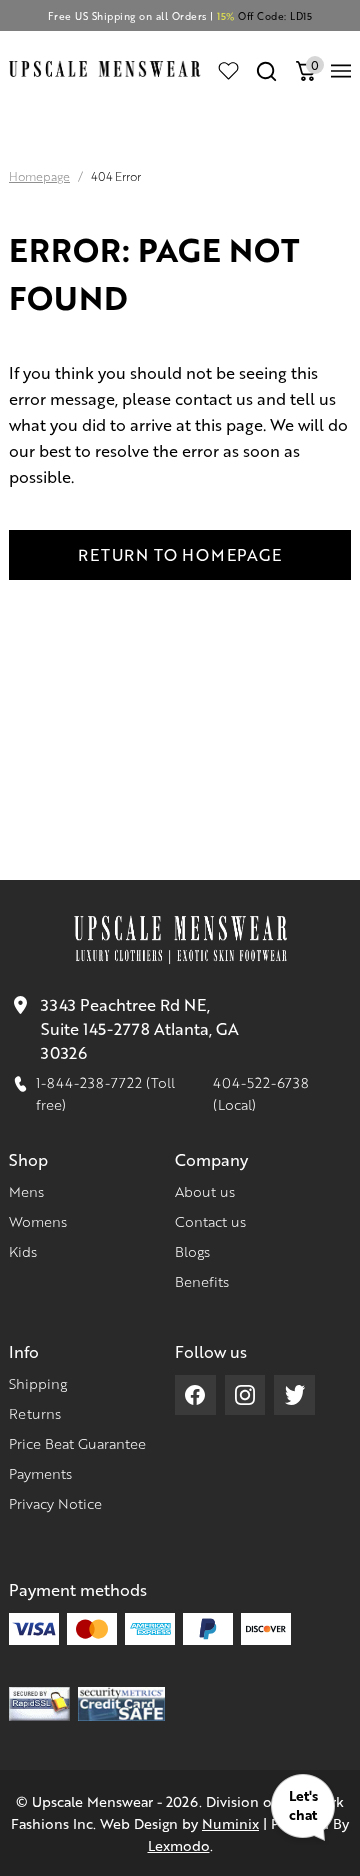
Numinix (230, 1823)
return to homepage (179, 554)
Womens (38, 1221)
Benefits (202, 1281)
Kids (23, 1251)
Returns (35, 1413)
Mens (26, 1191)
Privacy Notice (55, 1503)
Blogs (192, 1251)
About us (205, 1191)
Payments (40, 1473)
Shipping (38, 1383)
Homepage (39, 176)
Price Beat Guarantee (77, 1443)
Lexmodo (179, 1845)
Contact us (210, 1221)
